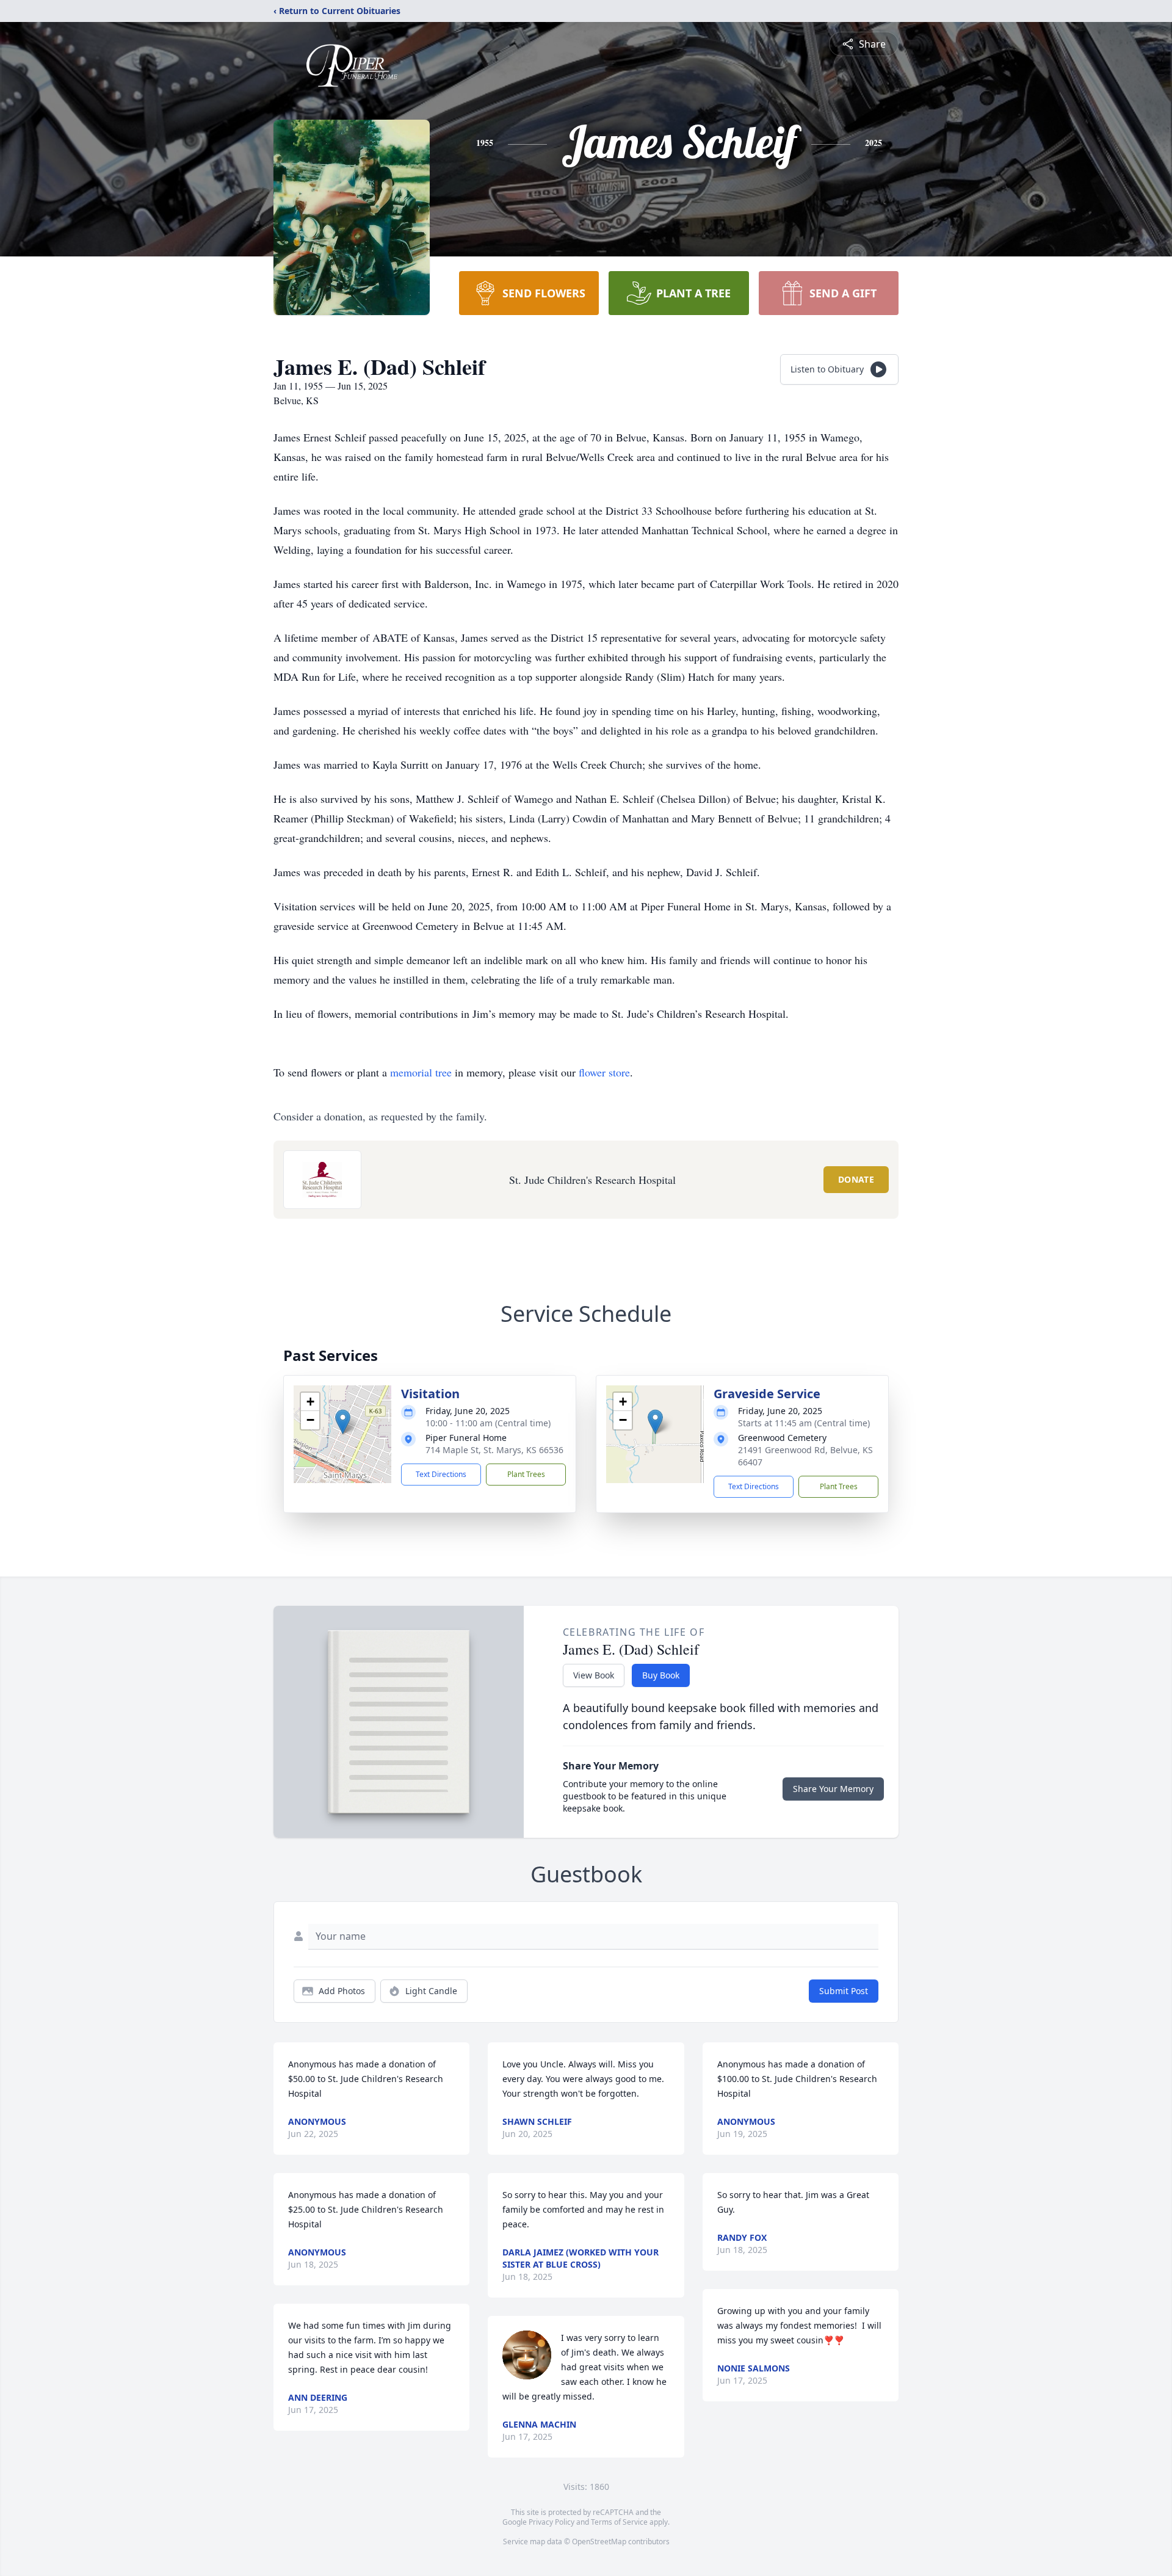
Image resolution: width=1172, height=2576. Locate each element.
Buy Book (661, 1675)
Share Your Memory (833, 1789)
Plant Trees (526, 1474)
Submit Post (844, 1991)
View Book (594, 1675)
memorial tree (421, 1072)
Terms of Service (619, 2522)
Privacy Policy (552, 2522)
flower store (604, 1072)
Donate (856, 1179)
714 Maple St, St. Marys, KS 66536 (494, 1450)
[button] (343, 1422)
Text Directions (441, 1474)
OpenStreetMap (599, 2542)
